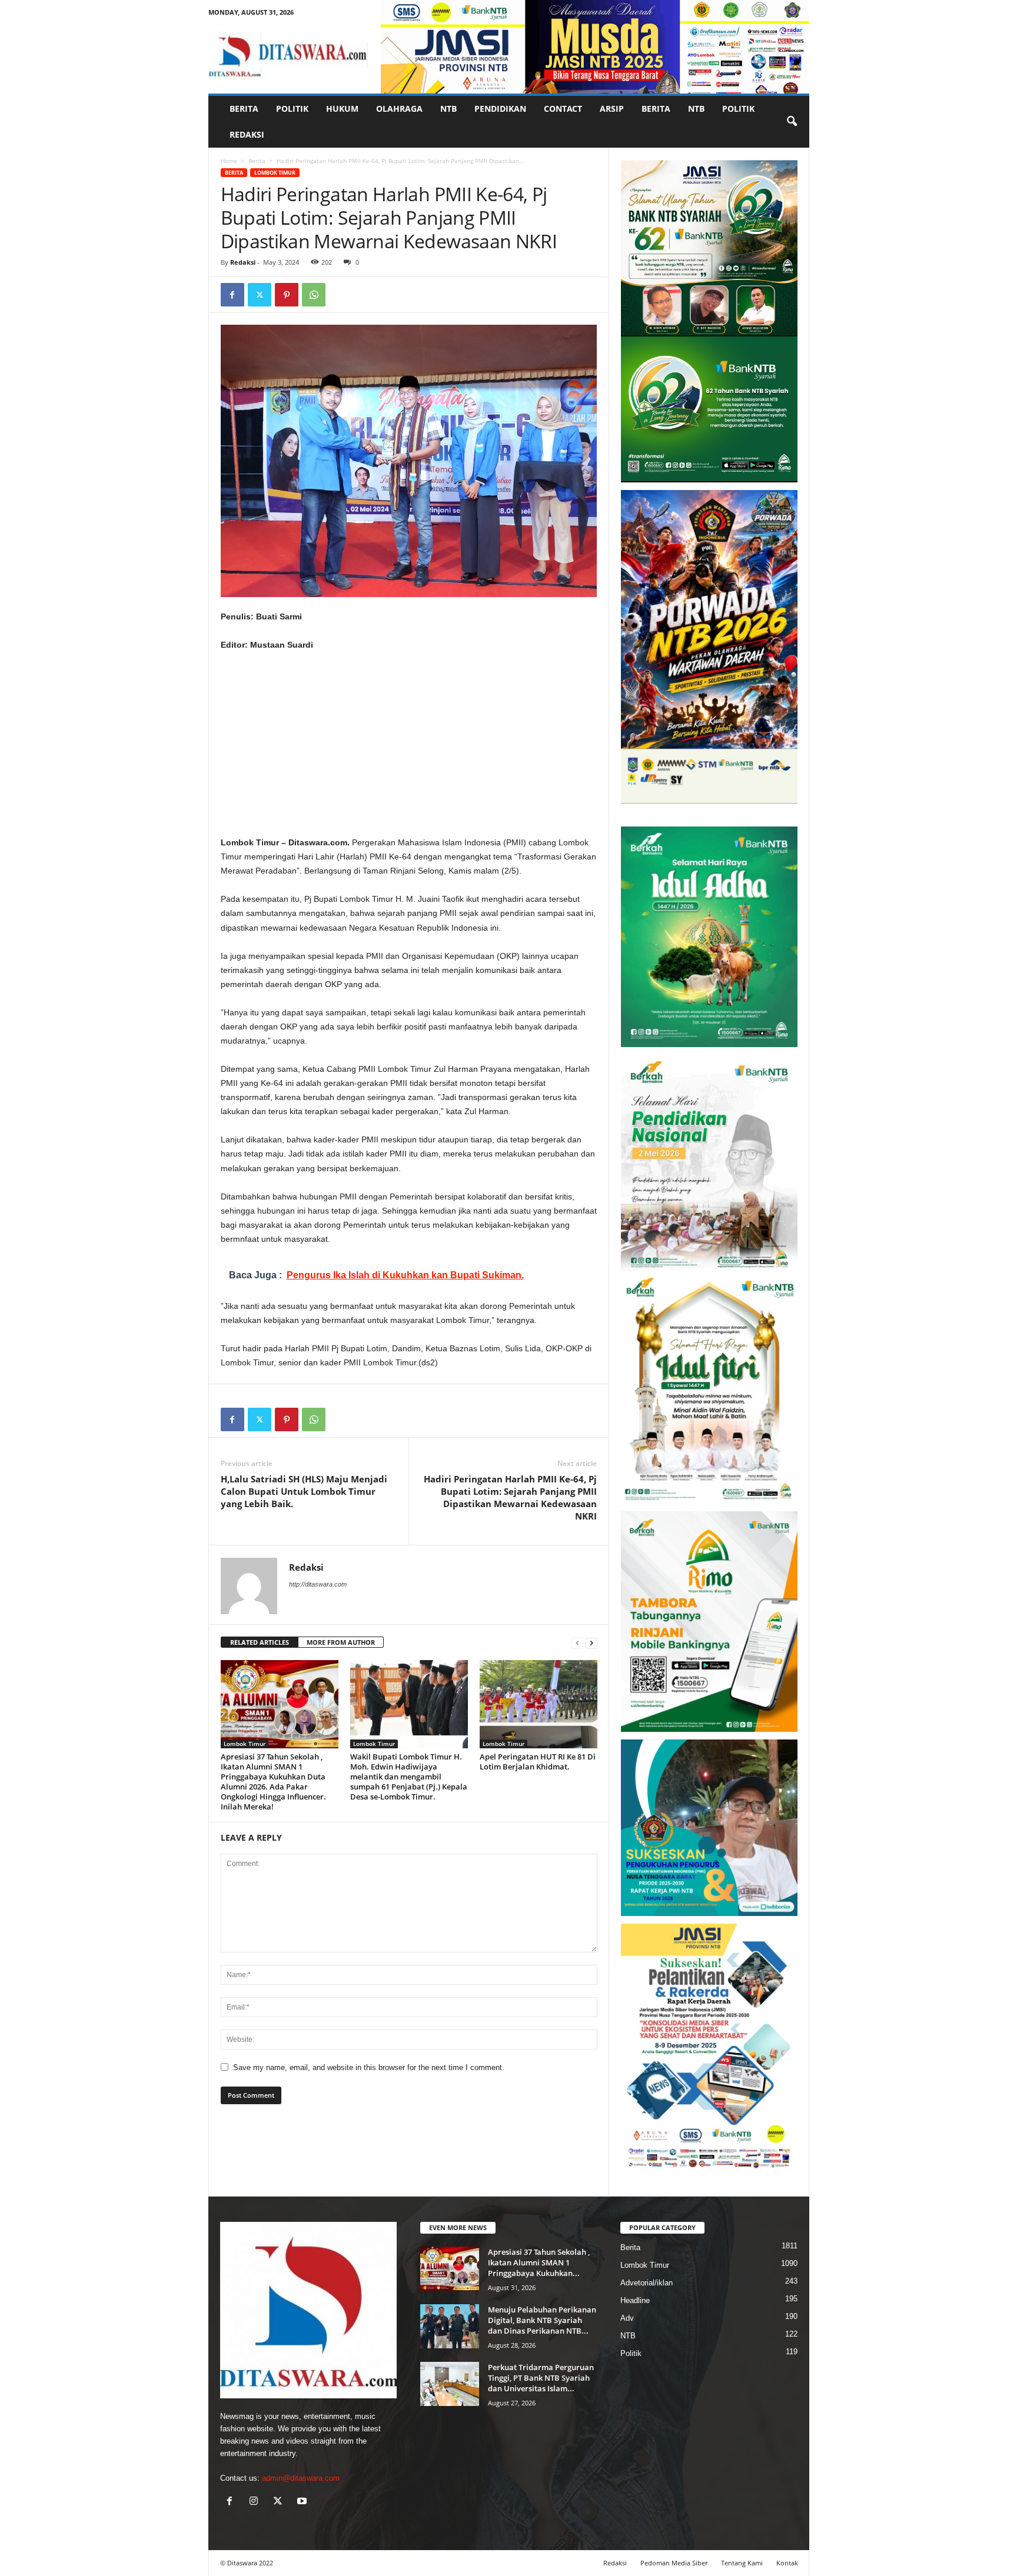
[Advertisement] (409, 748)
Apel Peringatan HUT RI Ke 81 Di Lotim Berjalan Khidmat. (538, 1762)
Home (229, 161)
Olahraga (399, 109)
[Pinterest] (287, 295)
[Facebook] (232, 295)
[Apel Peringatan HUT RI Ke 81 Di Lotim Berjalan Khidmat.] (539, 1704)
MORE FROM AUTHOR (341, 1642)
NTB (448, 109)
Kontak (787, 2563)
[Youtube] (303, 2502)
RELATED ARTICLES (260, 1642)
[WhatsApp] (314, 295)
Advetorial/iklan (647, 2283)
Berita (244, 109)
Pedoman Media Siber (674, 2563)
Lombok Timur (275, 173)
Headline (635, 2300)
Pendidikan (500, 109)
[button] (792, 122)
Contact (563, 109)
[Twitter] (260, 295)
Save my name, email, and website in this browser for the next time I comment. (369, 2067)
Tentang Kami (742, 2563)
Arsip (612, 109)
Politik (292, 109)
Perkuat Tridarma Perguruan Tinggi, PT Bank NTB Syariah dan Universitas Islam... (541, 2378)
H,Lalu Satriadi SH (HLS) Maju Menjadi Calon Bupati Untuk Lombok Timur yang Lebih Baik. (304, 1491)
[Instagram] (256, 2502)
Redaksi (247, 134)
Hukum (342, 109)
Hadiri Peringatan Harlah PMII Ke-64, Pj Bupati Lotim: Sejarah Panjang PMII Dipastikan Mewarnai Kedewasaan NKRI (510, 1497)
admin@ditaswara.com (301, 2478)
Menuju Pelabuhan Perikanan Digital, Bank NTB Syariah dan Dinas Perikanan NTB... (542, 2320)
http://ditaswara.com (318, 1584)
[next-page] (591, 1643)
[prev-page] (577, 1643)
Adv (627, 2318)
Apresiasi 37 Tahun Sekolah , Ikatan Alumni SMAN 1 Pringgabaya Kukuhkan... (539, 2262)
